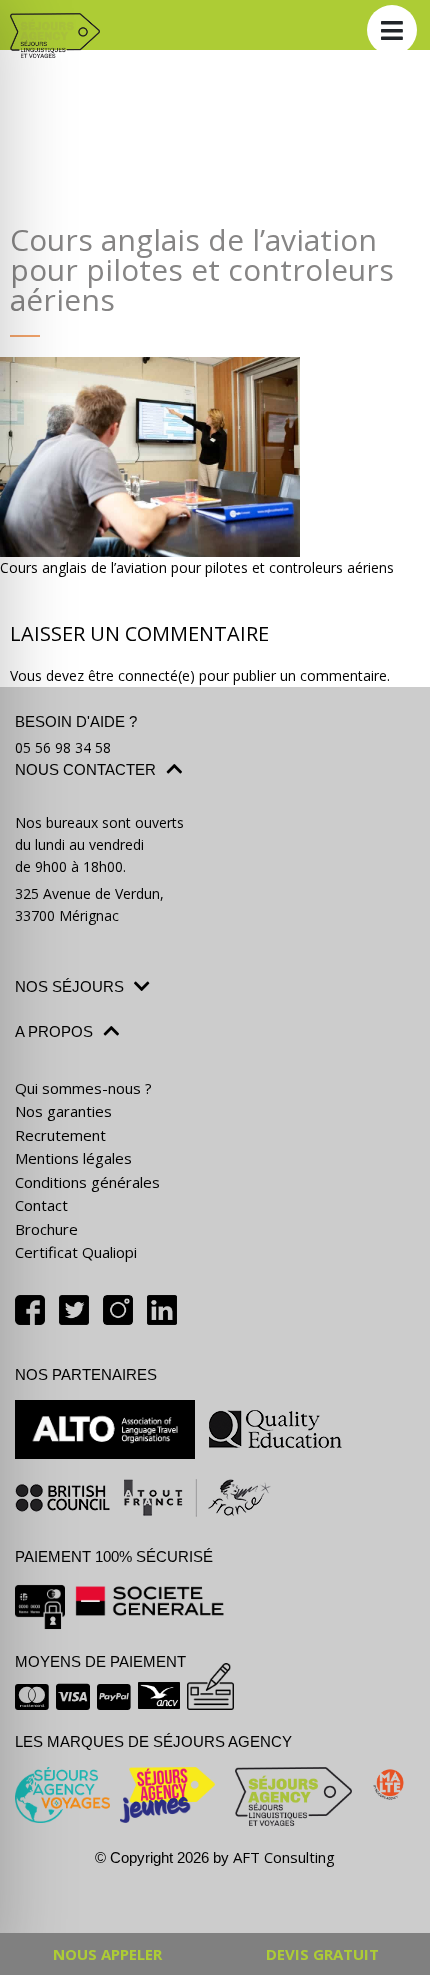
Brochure (46, 1229)
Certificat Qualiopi (76, 1252)
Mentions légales (73, 1158)
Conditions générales (87, 1182)
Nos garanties (63, 1111)
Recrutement (60, 1135)
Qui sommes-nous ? (83, 1088)
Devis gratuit (322, 1954)
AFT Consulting (284, 1857)
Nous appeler (107, 1954)
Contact (41, 1205)
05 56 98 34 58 (63, 747)
